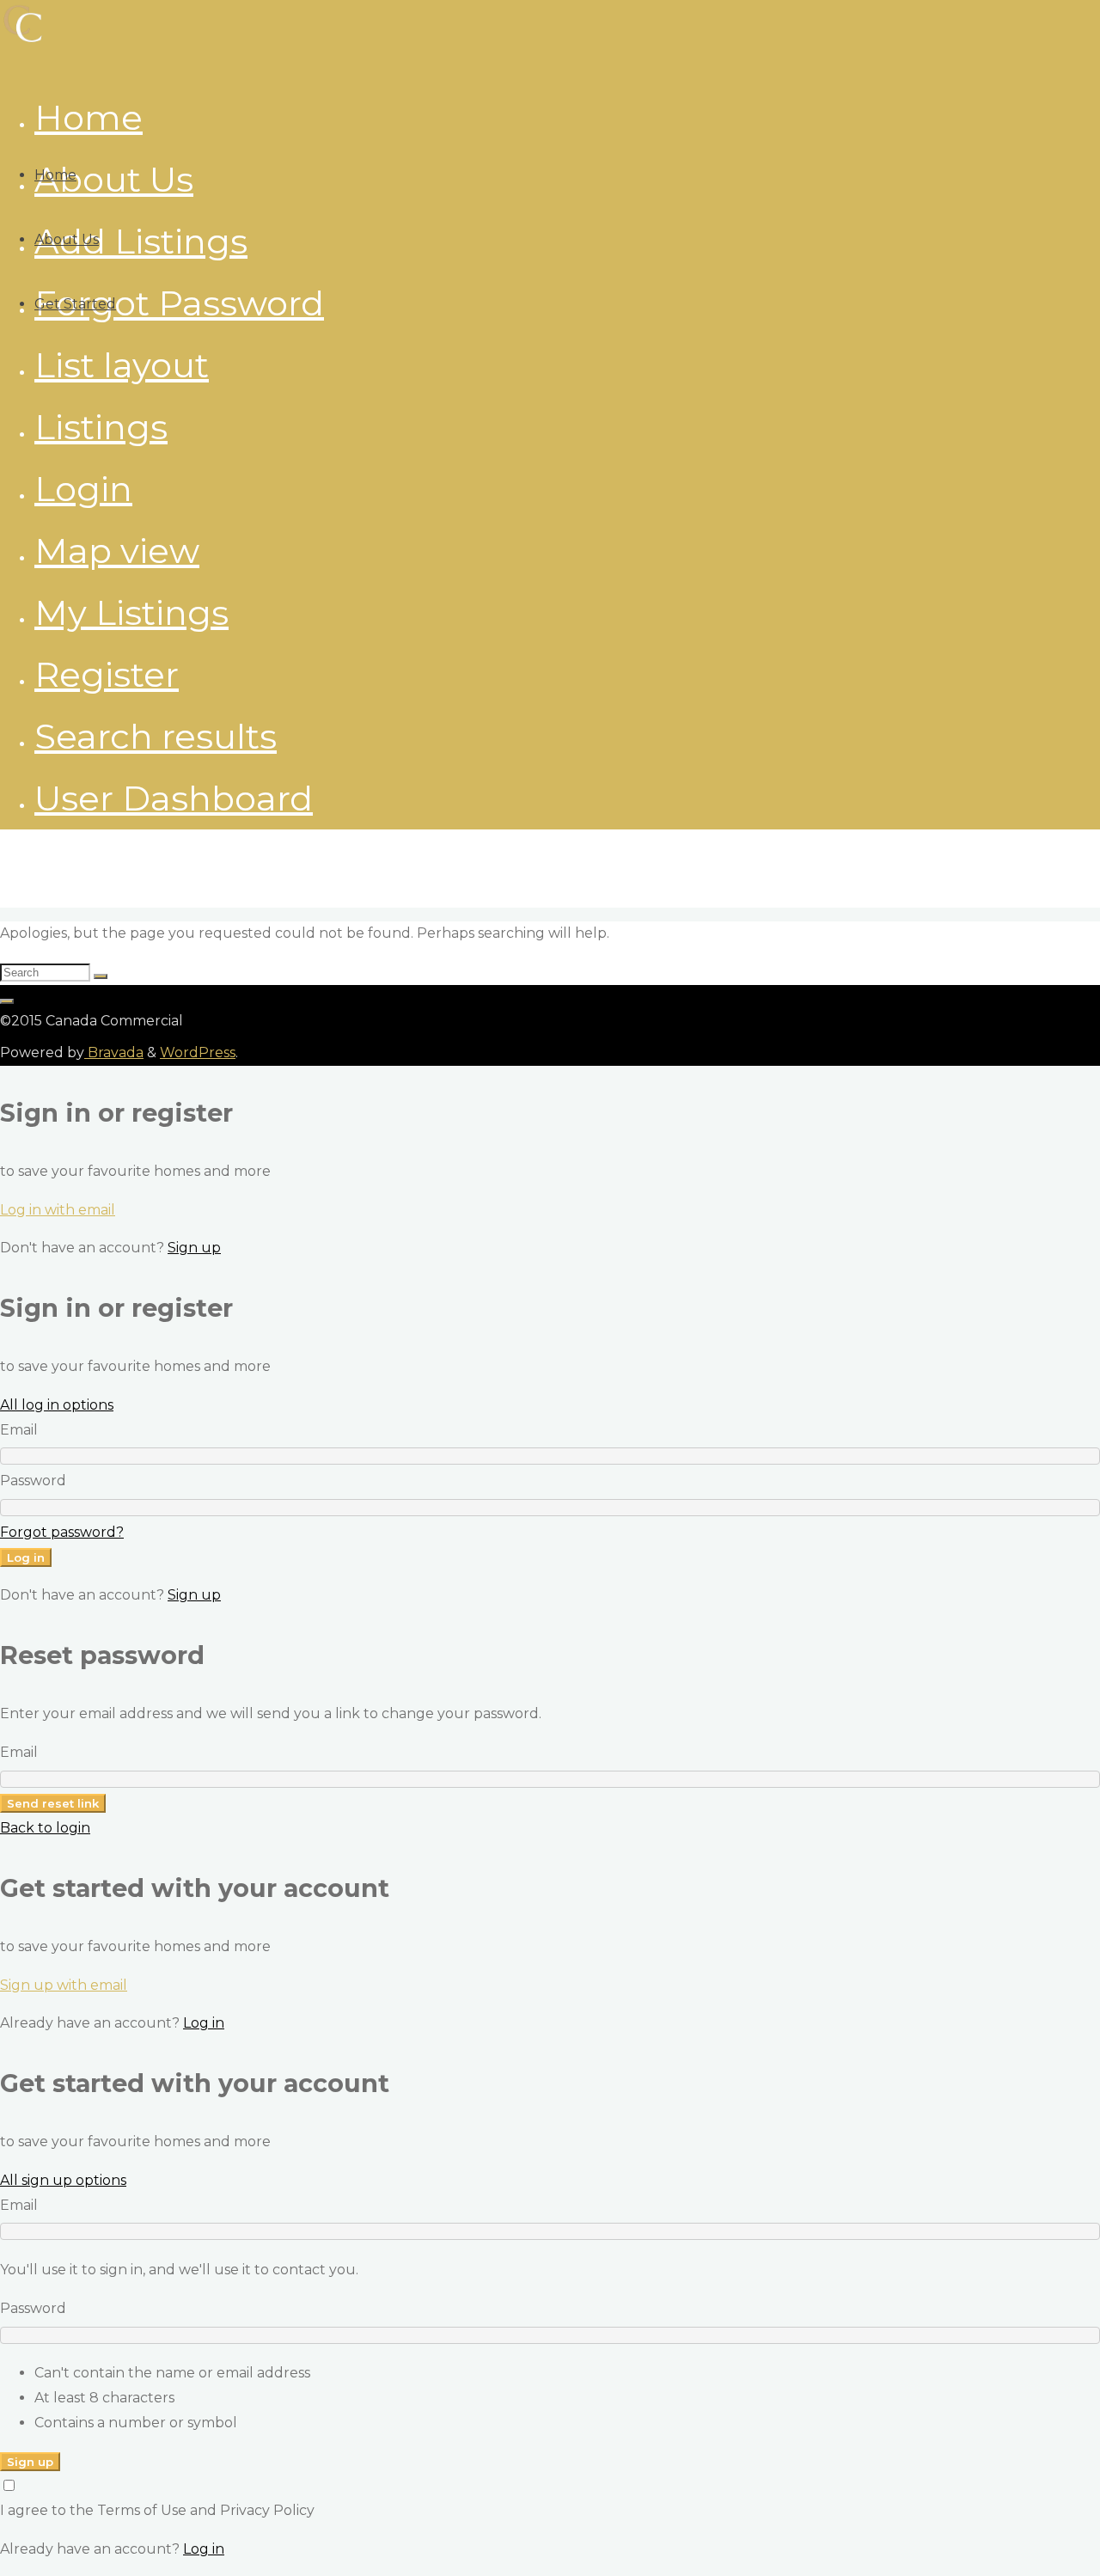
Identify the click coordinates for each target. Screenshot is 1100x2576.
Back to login (45, 1828)
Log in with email (58, 1210)
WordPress (198, 1052)
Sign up (194, 1248)
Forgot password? (62, 1532)
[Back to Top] (7, 1001)
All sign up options (63, 2180)
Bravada (114, 1052)
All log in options (57, 1405)
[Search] (101, 976)
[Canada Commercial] (23, 41)
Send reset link (53, 1803)
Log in (26, 1557)
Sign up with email (64, 1985)
